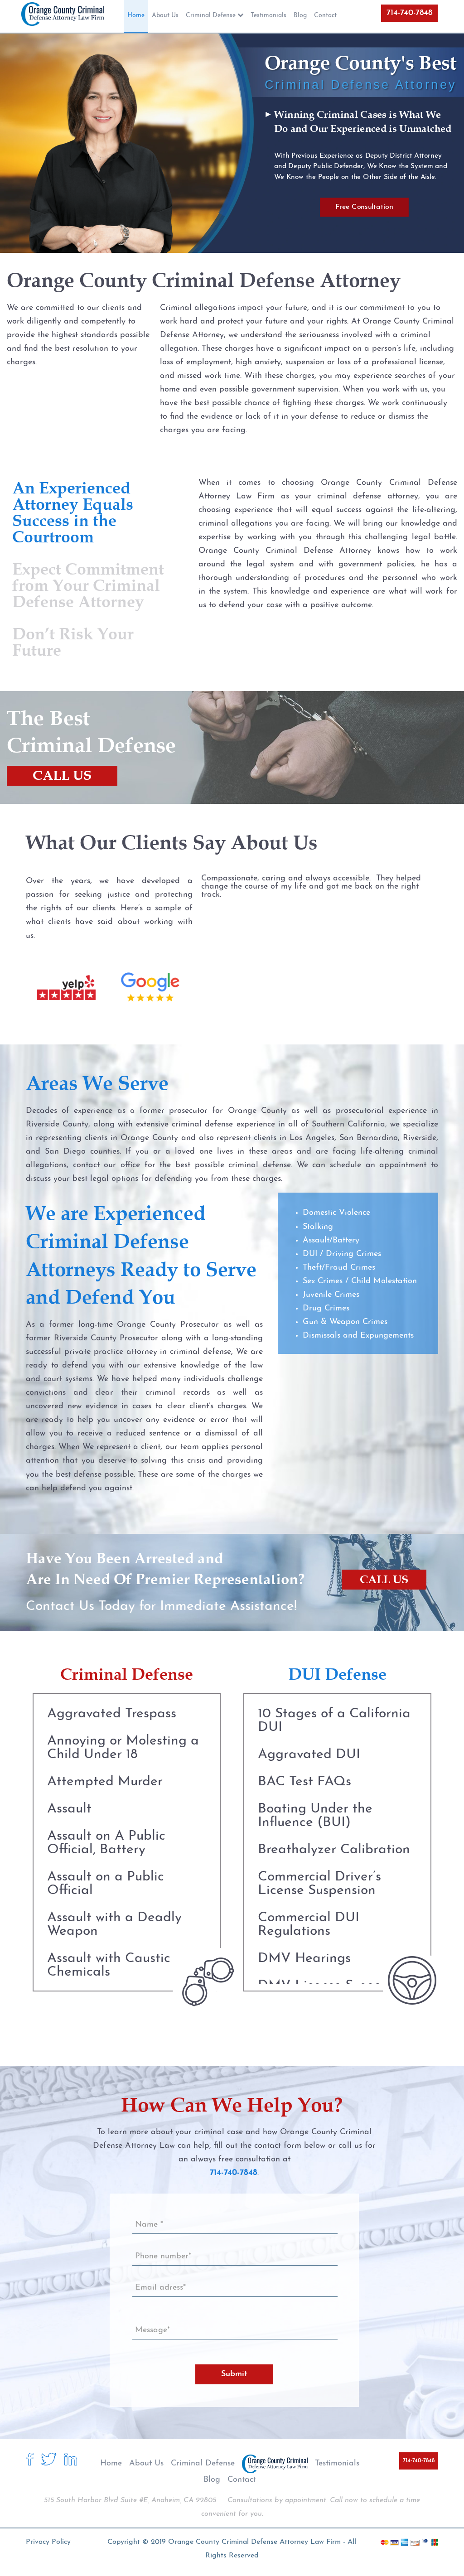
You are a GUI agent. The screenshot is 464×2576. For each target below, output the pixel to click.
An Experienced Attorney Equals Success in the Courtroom (73, 512)
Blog (212, 2480)
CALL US (62, 776)
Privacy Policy (48, 2542)
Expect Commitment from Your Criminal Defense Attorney (88, 585)
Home (111, 2464)
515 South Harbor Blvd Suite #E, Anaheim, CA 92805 (130, 2500)
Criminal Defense (203, 2464)
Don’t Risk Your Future (73, 642)
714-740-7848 (409, 13)
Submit (234, 2374)
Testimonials (337, 2464)
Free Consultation (364, 207)
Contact (242, 2480)
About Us (146, 2464)
